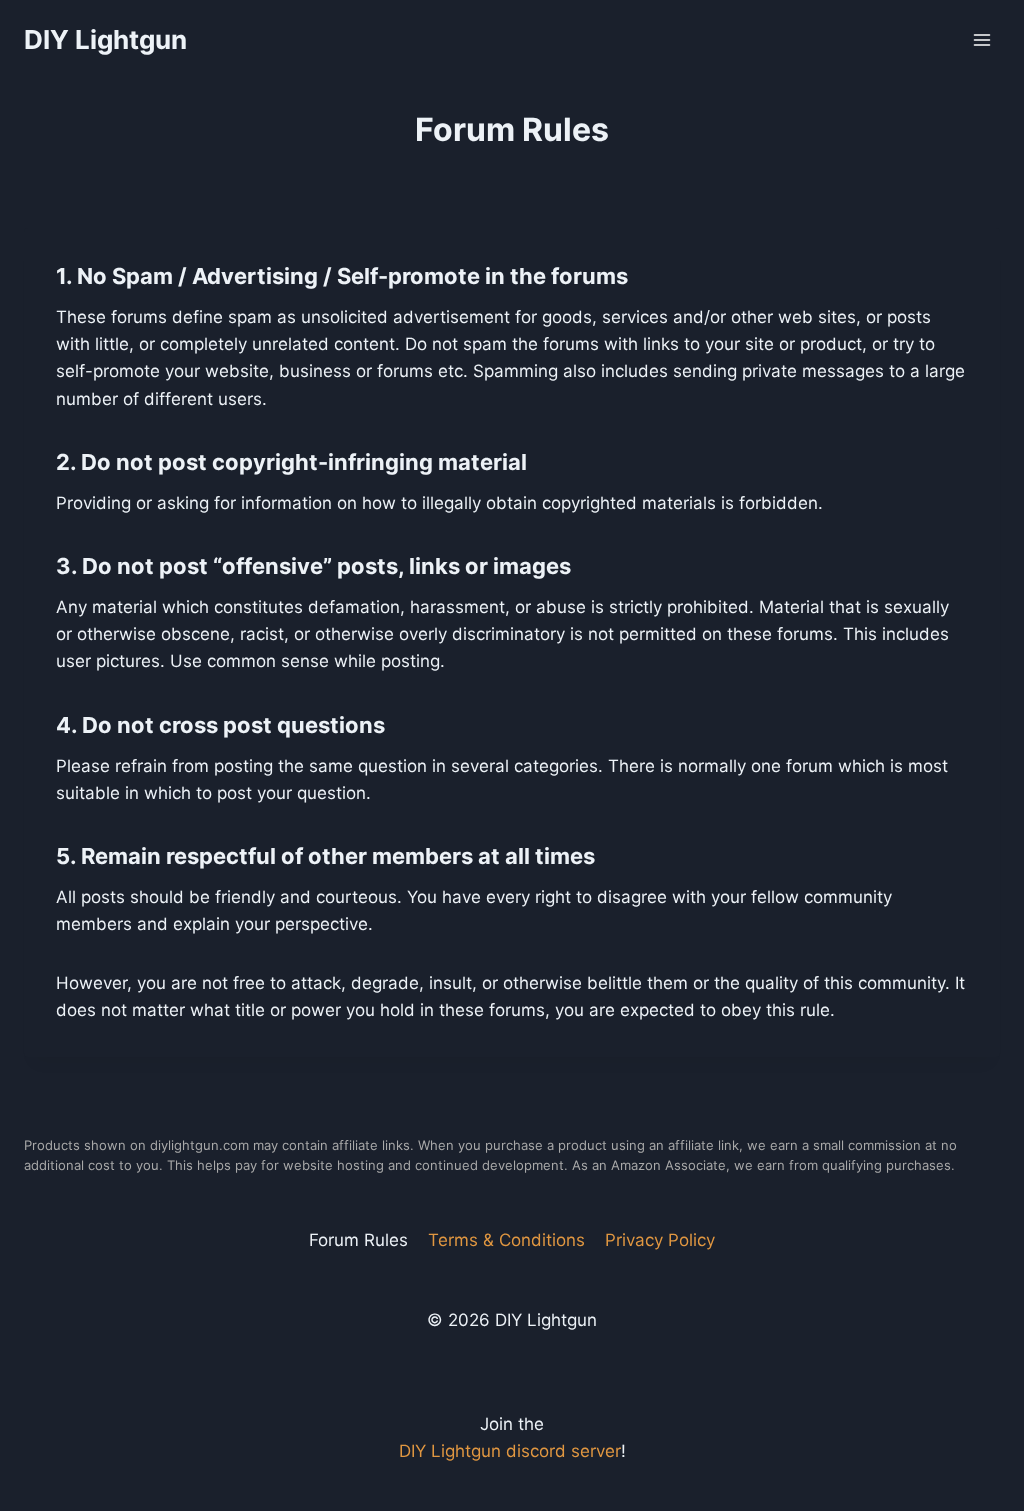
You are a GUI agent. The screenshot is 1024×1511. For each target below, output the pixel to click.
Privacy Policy (660, 1240)
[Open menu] (981, 39)
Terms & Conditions (506, 1240)
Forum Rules (358, 1240)
